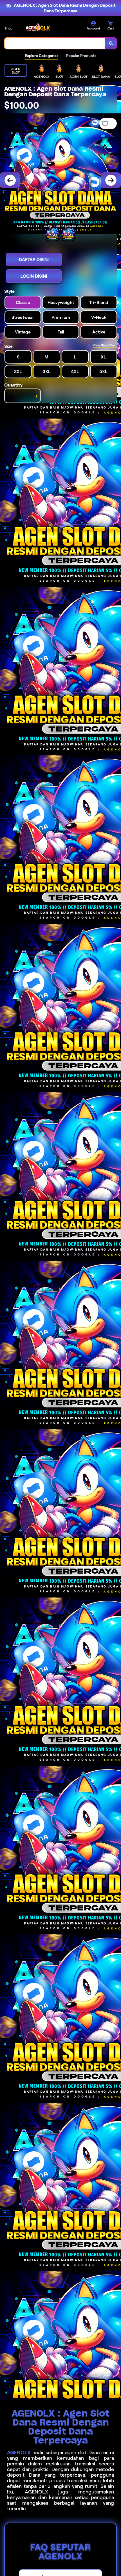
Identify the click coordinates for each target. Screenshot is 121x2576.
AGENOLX (19, 2452)
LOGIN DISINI (34, 276)
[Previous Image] (10, 180)
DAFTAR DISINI (34, 260)
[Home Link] (38, 27)
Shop (8, 28)
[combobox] (55, 43)
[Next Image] (111, 180)
